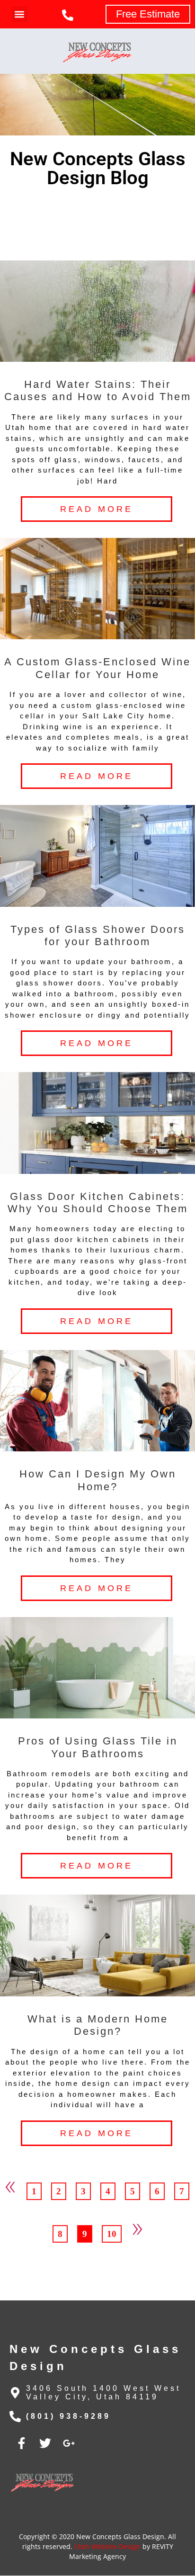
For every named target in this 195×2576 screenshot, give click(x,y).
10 (114, 2232)
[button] (20, 14)
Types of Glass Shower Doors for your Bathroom (98, 935)
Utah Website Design (107, 2546)
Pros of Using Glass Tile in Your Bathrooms (98, 1747)
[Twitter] (45, 2443)
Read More (97, 509)
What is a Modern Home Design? (98, 2025)
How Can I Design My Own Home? (98, 1480)
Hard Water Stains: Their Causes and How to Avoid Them (98, 390)
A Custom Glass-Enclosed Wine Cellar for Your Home (97, 668)
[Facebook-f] (21, 2443)
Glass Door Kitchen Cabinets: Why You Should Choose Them (98, 1203)
